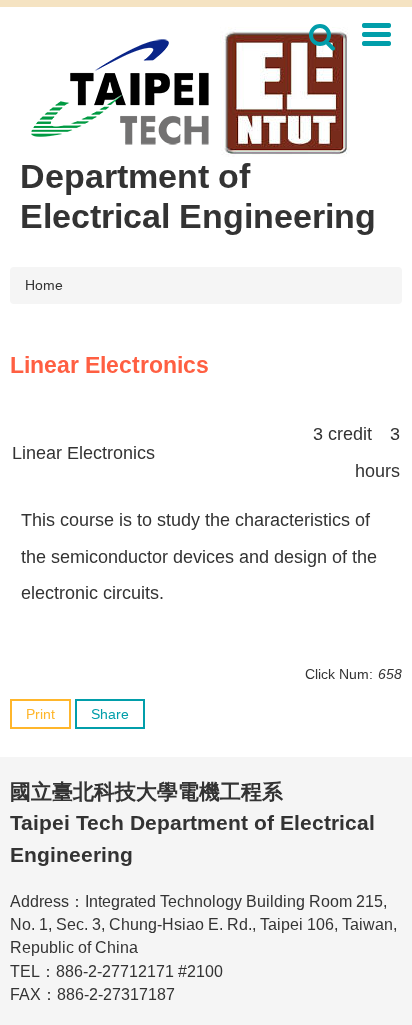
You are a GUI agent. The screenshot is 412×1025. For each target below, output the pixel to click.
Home (44, 285)
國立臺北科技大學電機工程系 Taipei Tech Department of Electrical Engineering (192, 823)
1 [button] (322, 37)
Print (40, 714)
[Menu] (376, 34)
